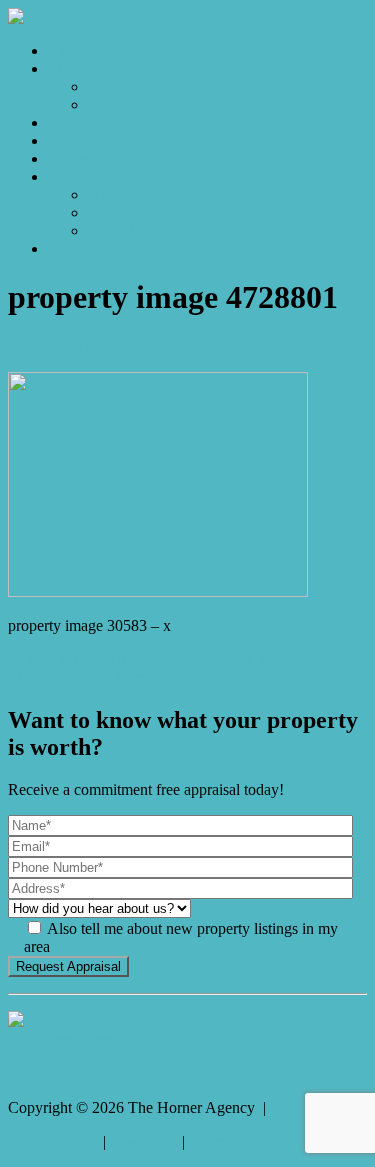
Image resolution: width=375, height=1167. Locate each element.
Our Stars (118, 212)
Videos (70, 158)
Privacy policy (53, 1141)
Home (67, 50)
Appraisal (78, 140)
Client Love (125, 230)
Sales (64, 68)
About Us (119, 194)
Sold (62, 122)
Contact (72, 248)
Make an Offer (134, 104)
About (68, 176)
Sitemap (214, 1141)
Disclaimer (144, 1141)
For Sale (114, 86)
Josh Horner (171, 346)
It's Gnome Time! (63, 1039)
